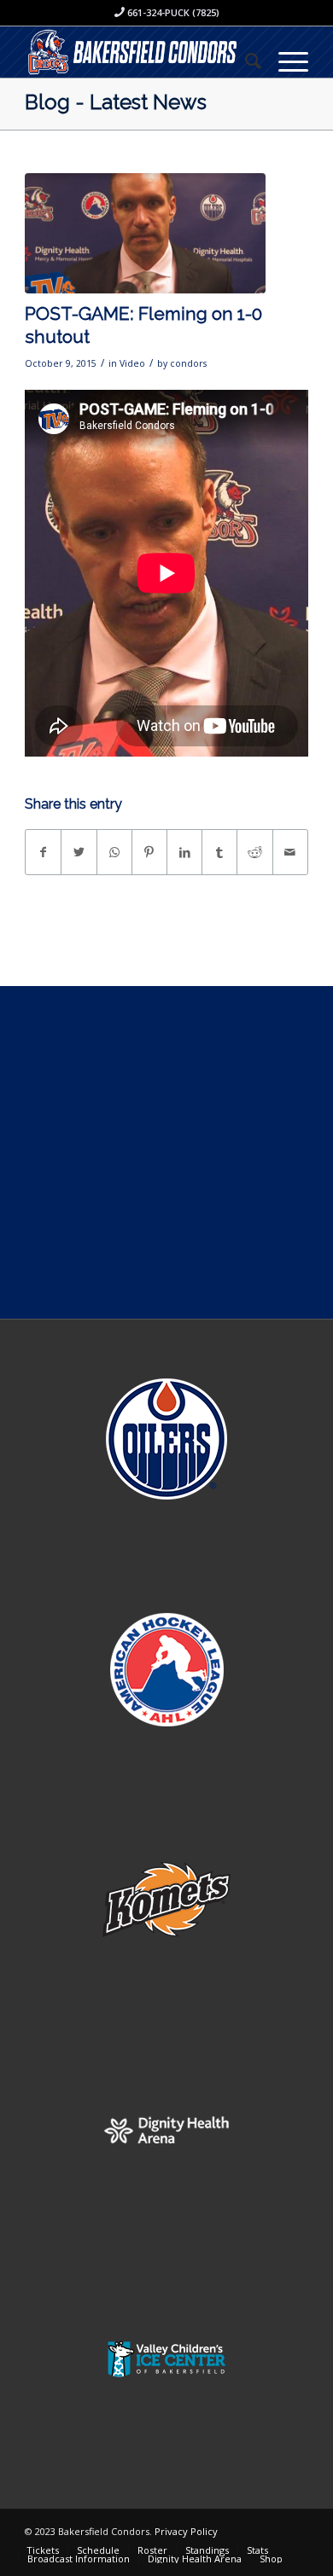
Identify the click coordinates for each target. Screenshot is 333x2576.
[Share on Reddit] (254, 852)
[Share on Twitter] (79, 852)
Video (132, 363)
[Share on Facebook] (43, 852)
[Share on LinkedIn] (184, 852)
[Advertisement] (166, 1152)
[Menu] (285, 61)
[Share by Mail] (290, 852)
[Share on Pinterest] (149, 852)
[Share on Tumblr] (219, 852)
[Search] (245, 61)
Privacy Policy (186, 2531)
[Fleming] (145, 233)
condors (188, 363)
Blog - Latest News (116, 102)
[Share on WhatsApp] (114, 852)
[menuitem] (245, 61)
